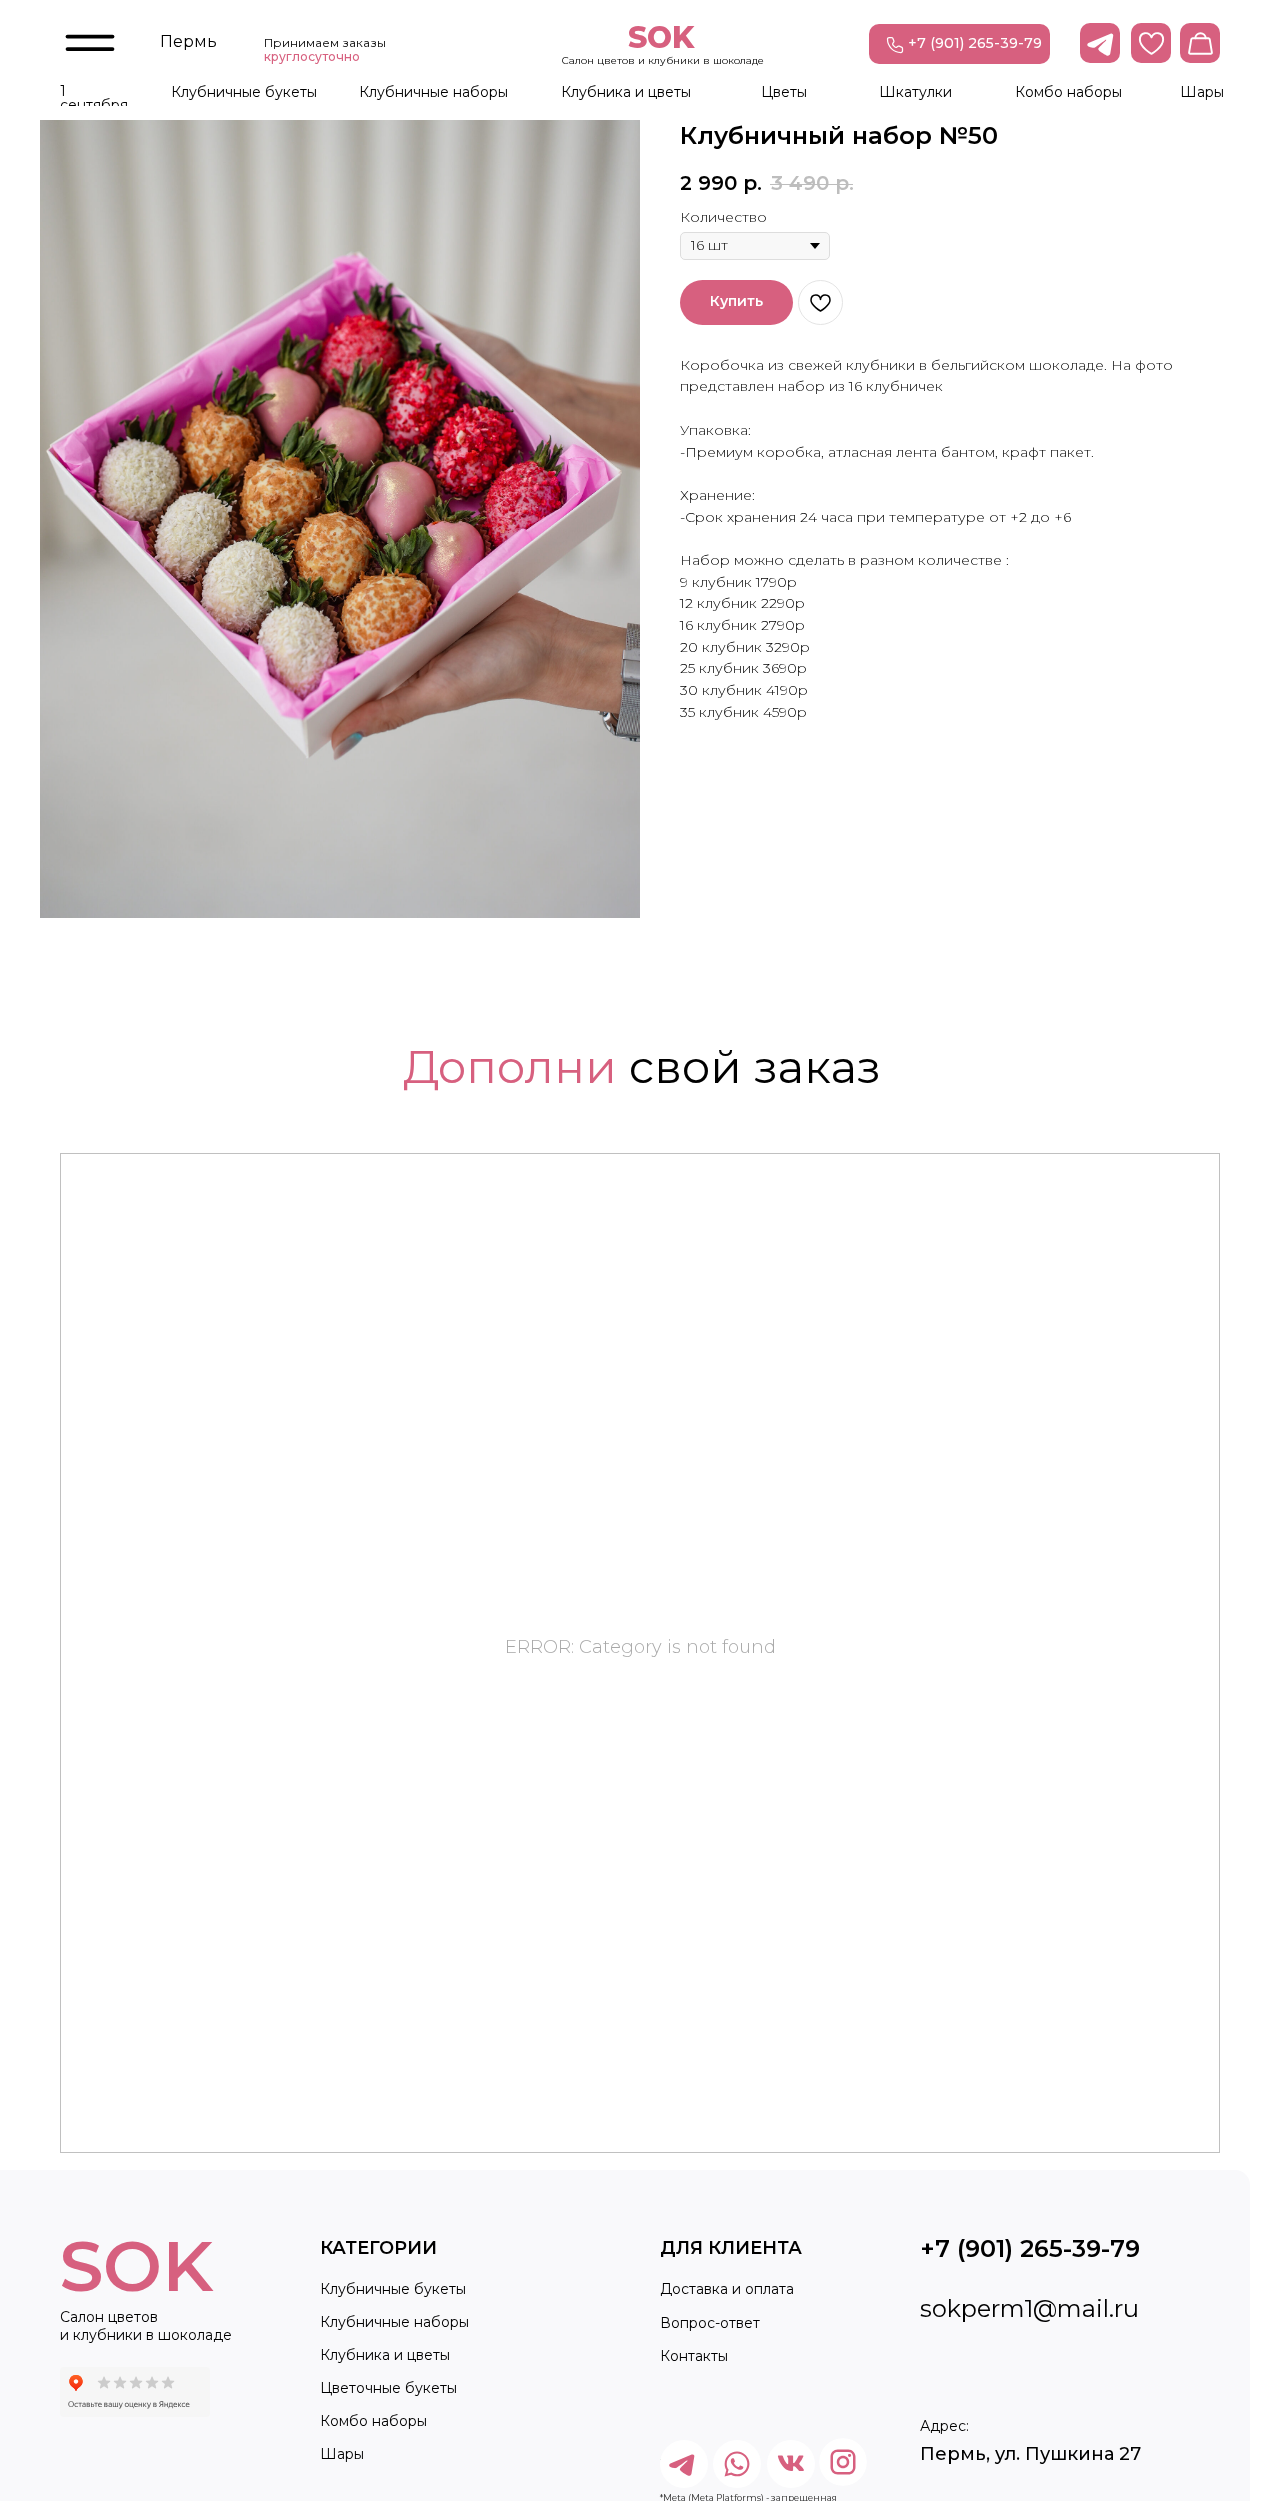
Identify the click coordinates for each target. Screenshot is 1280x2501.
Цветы (784, 92)
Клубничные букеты (244, 92)
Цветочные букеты (388, 2388)
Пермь (188, 41)
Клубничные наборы (433, 92)
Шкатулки (915, 92)
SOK (661, 37)
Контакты (694, 2356)
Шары (1202, 92)
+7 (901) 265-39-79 (975, 43)
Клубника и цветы (626, 92)
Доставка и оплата (727, 2289)
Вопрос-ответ (710, 2323)
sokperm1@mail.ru (1029, 2308)
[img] (843, 2462)
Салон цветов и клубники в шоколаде (663, 60)
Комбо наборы (1068, 92)
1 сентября (94, 98)
